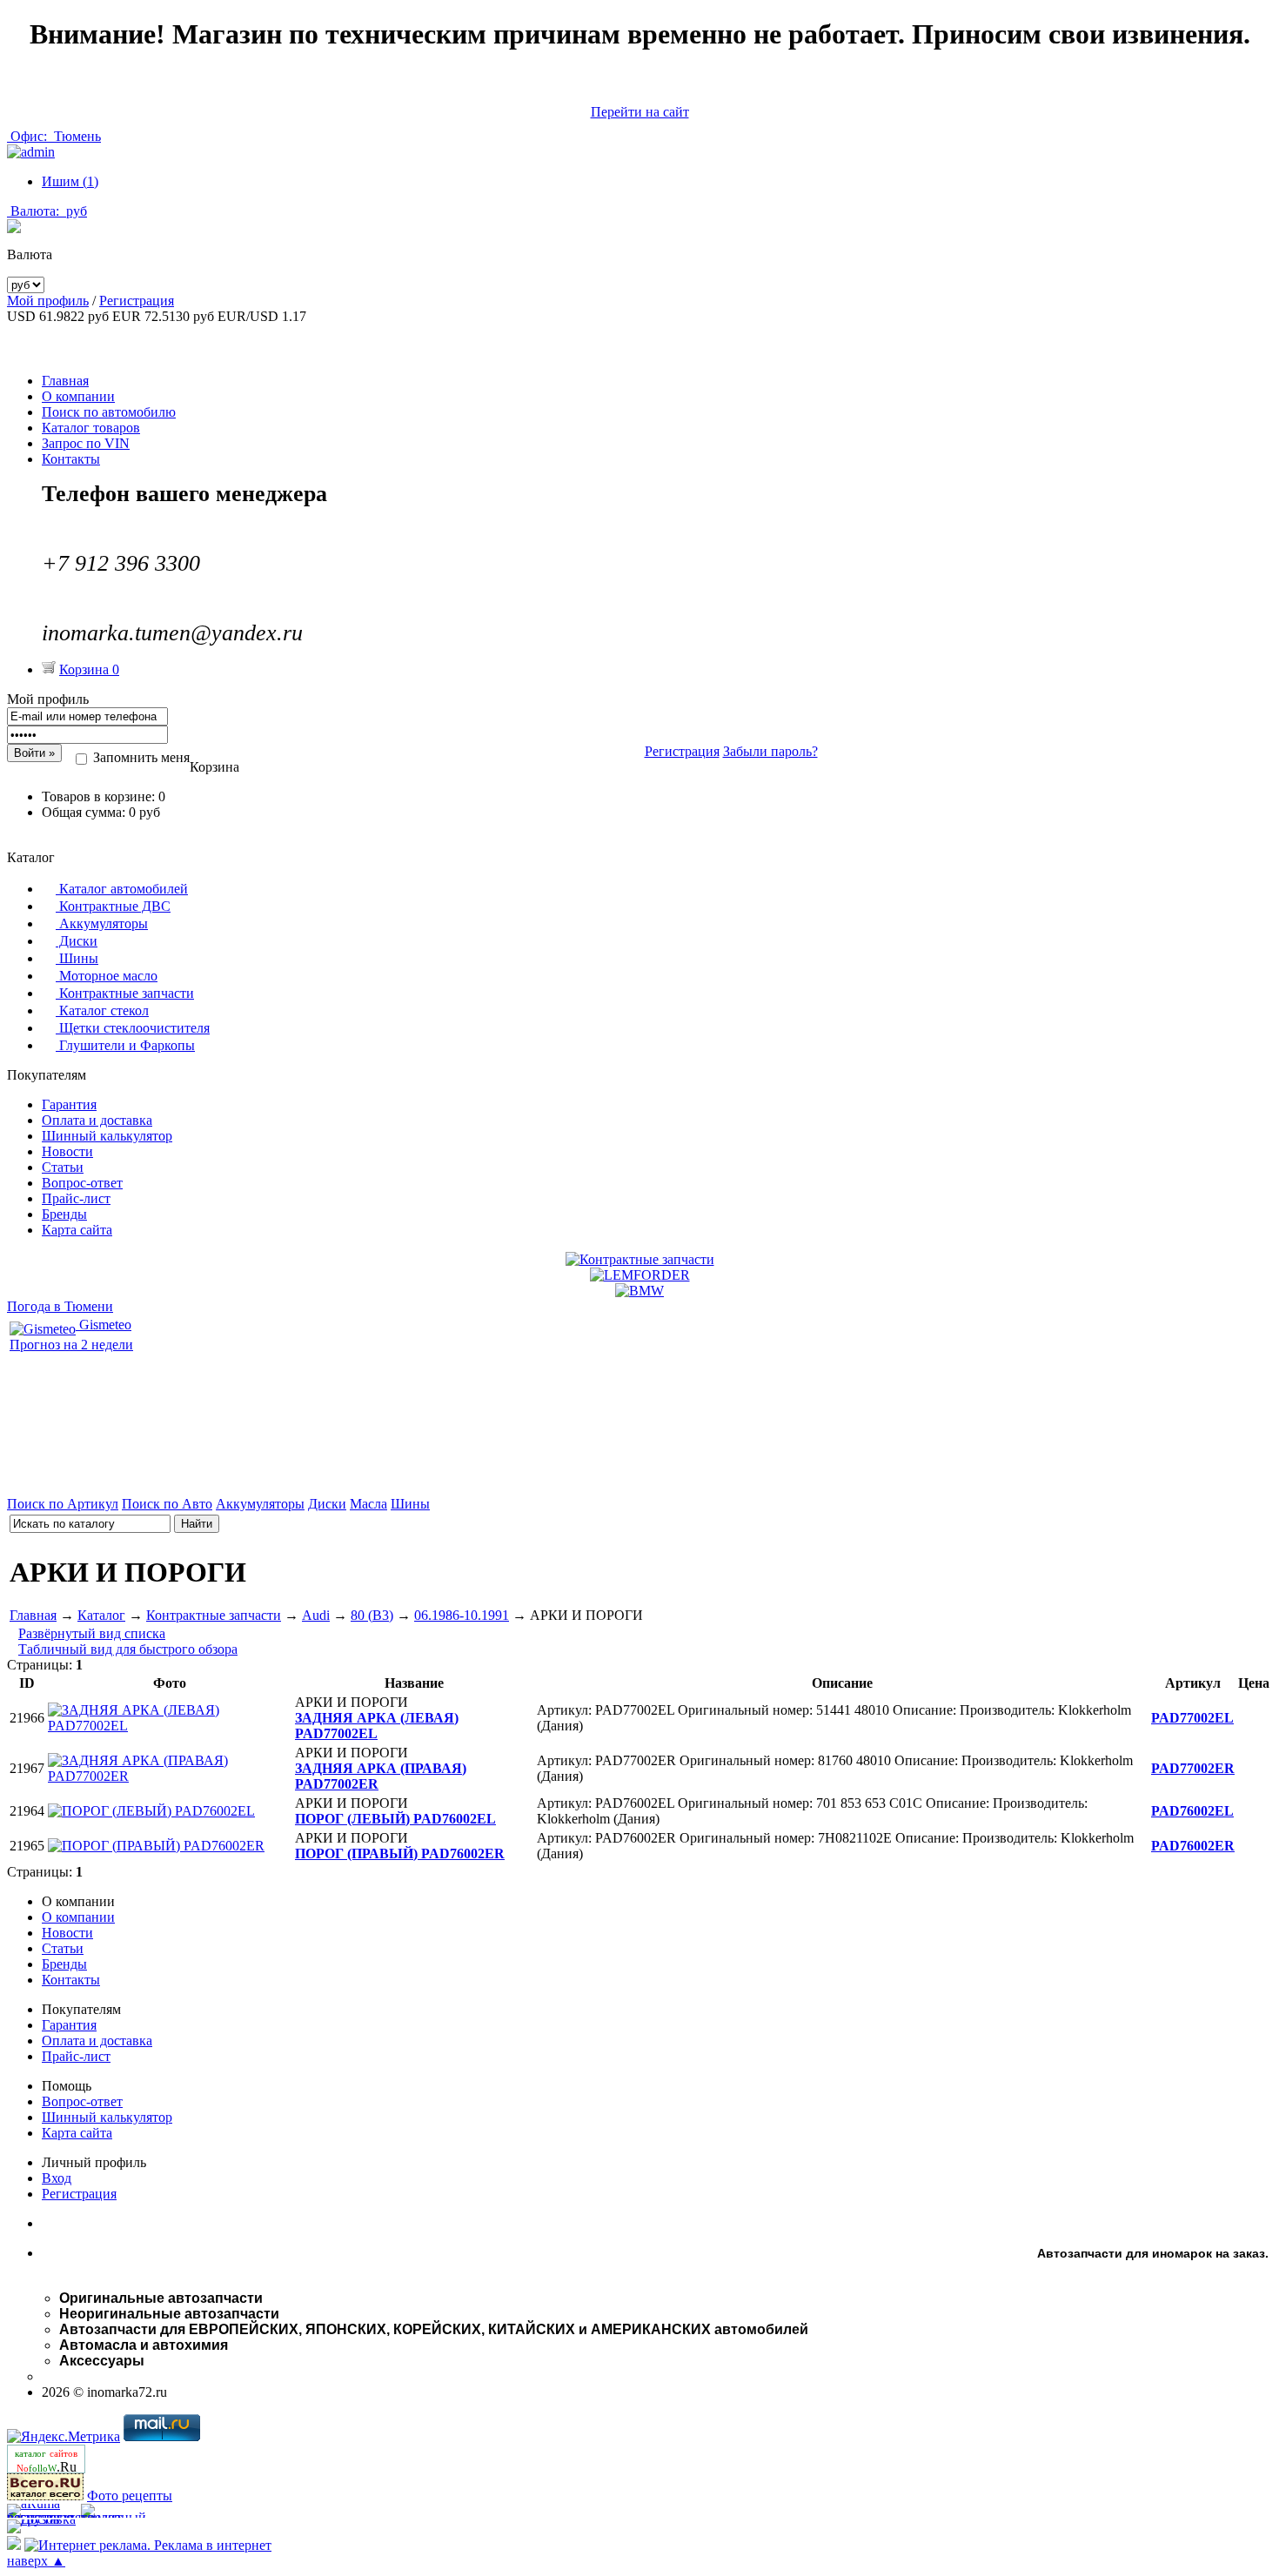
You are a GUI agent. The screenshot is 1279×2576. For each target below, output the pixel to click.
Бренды (64, 1214)
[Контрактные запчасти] (640, 1259)
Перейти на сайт (640, 112)
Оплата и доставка (97, 1120)
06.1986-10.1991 (462, 1615)
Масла (368, 1504)
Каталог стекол (102, 1010)
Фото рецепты (130, 2496)
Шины (77, 958)
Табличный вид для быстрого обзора (128, 1649)
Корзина (89, 669)
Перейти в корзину (639, 842)
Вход (57, 2178)
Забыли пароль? (770, 751)
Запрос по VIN (86, 443)
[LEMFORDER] (640, 1275)
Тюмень (56, 136)
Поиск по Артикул (63, 1504)
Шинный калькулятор (107, 1136)
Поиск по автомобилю (109, 412)
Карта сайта (77, 1230)
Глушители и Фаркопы (125, 1045)
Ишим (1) (70, 181)
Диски (77, 941)
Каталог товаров (91, 428)
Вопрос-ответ (82, 1183)
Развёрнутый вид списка (92, 1633)
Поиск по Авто (167, 1504)
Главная (65, 381)
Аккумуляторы (102, 923)
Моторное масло (107, 976)
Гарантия (69, 1104)
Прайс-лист (76, 1198)
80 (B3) (372, 1615)
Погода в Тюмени (60, 1306)
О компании (78, 396)
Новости (67, 1151)
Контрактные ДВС (113, 906)
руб (49, 211)
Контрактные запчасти (125, 993)
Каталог (101, 1615)
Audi (316, 1615)
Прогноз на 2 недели (71, 1345)
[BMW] (639, 1291)
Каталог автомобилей (122, 889)
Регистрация (137, 301)
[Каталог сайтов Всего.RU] (45, 2496)
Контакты (71, 459)
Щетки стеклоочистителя (133, 1028)
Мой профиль (48, 301)
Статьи (63, 1167)
